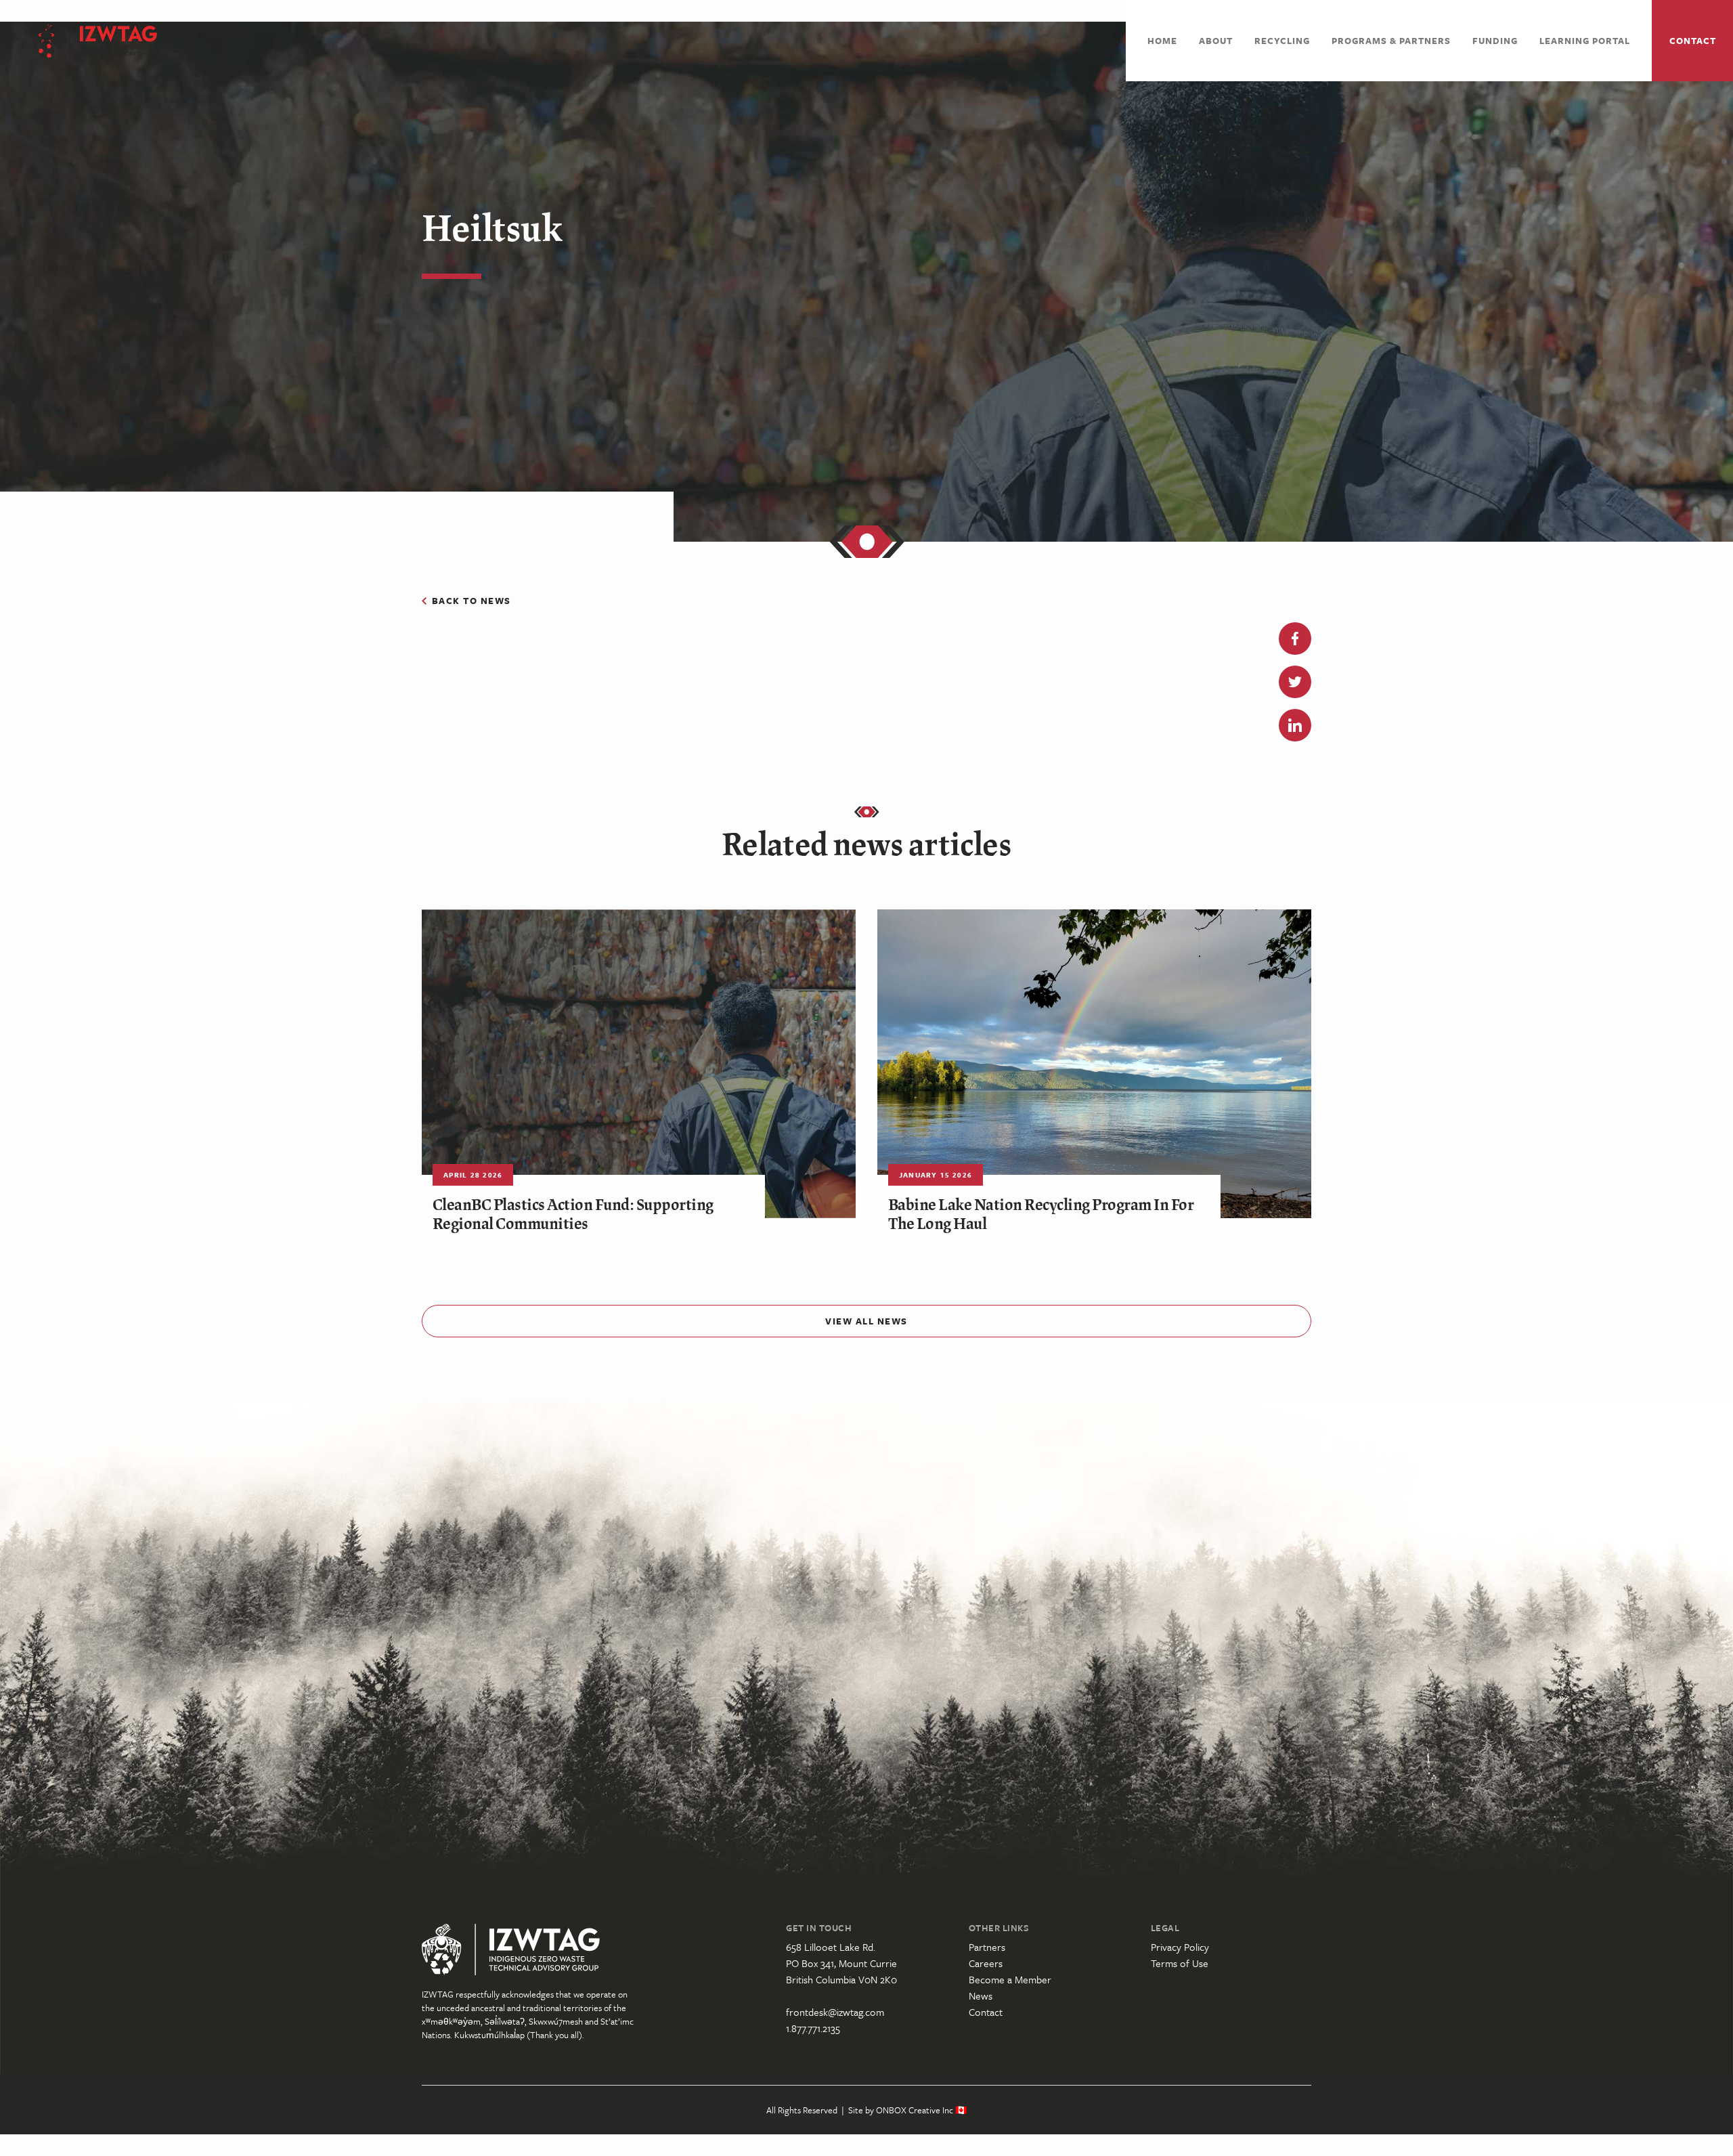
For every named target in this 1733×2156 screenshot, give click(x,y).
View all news (866, 1321)
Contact (1693, 41)
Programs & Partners (1391, 41)
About (1216, 41)
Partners (987, 1947)
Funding (1495, 41)
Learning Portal (1585, 41)
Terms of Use (1180, 1963)
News (981, 1996)
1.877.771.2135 (813, 2028)
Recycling (1282, 41)
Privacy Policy (1180, 1947)
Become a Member (1010, 1979)
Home (1162, 41)
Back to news (471, 601)
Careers (986, 1963)
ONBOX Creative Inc (915, 2110)
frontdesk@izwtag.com (835, 2012)
